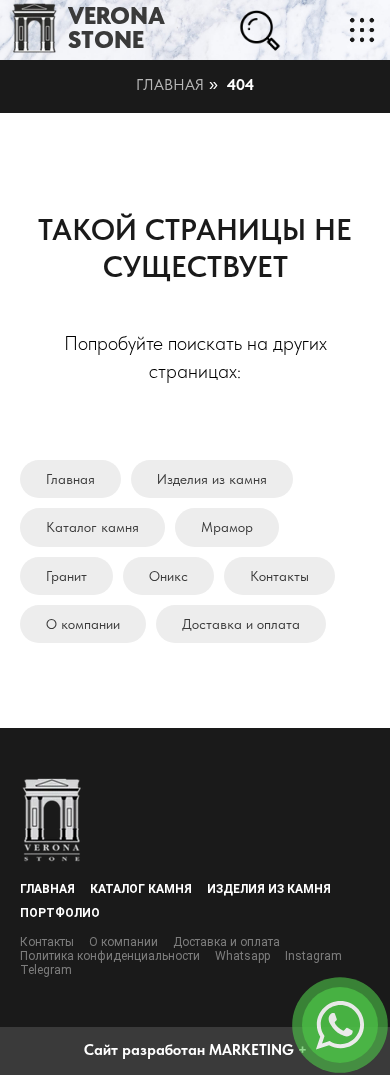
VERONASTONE (116, 27)
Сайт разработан (144, 1050)
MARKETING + (258, 1050)
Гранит (66, 576)
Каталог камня (92, 527)
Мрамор (227, 527)
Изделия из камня (212, 479)
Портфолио (60, 913)
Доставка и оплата (241, 624)
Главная (170, 84)
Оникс (168, 576)
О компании (83, 624)
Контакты (279, 576)
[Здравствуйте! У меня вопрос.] (340, 1025)
